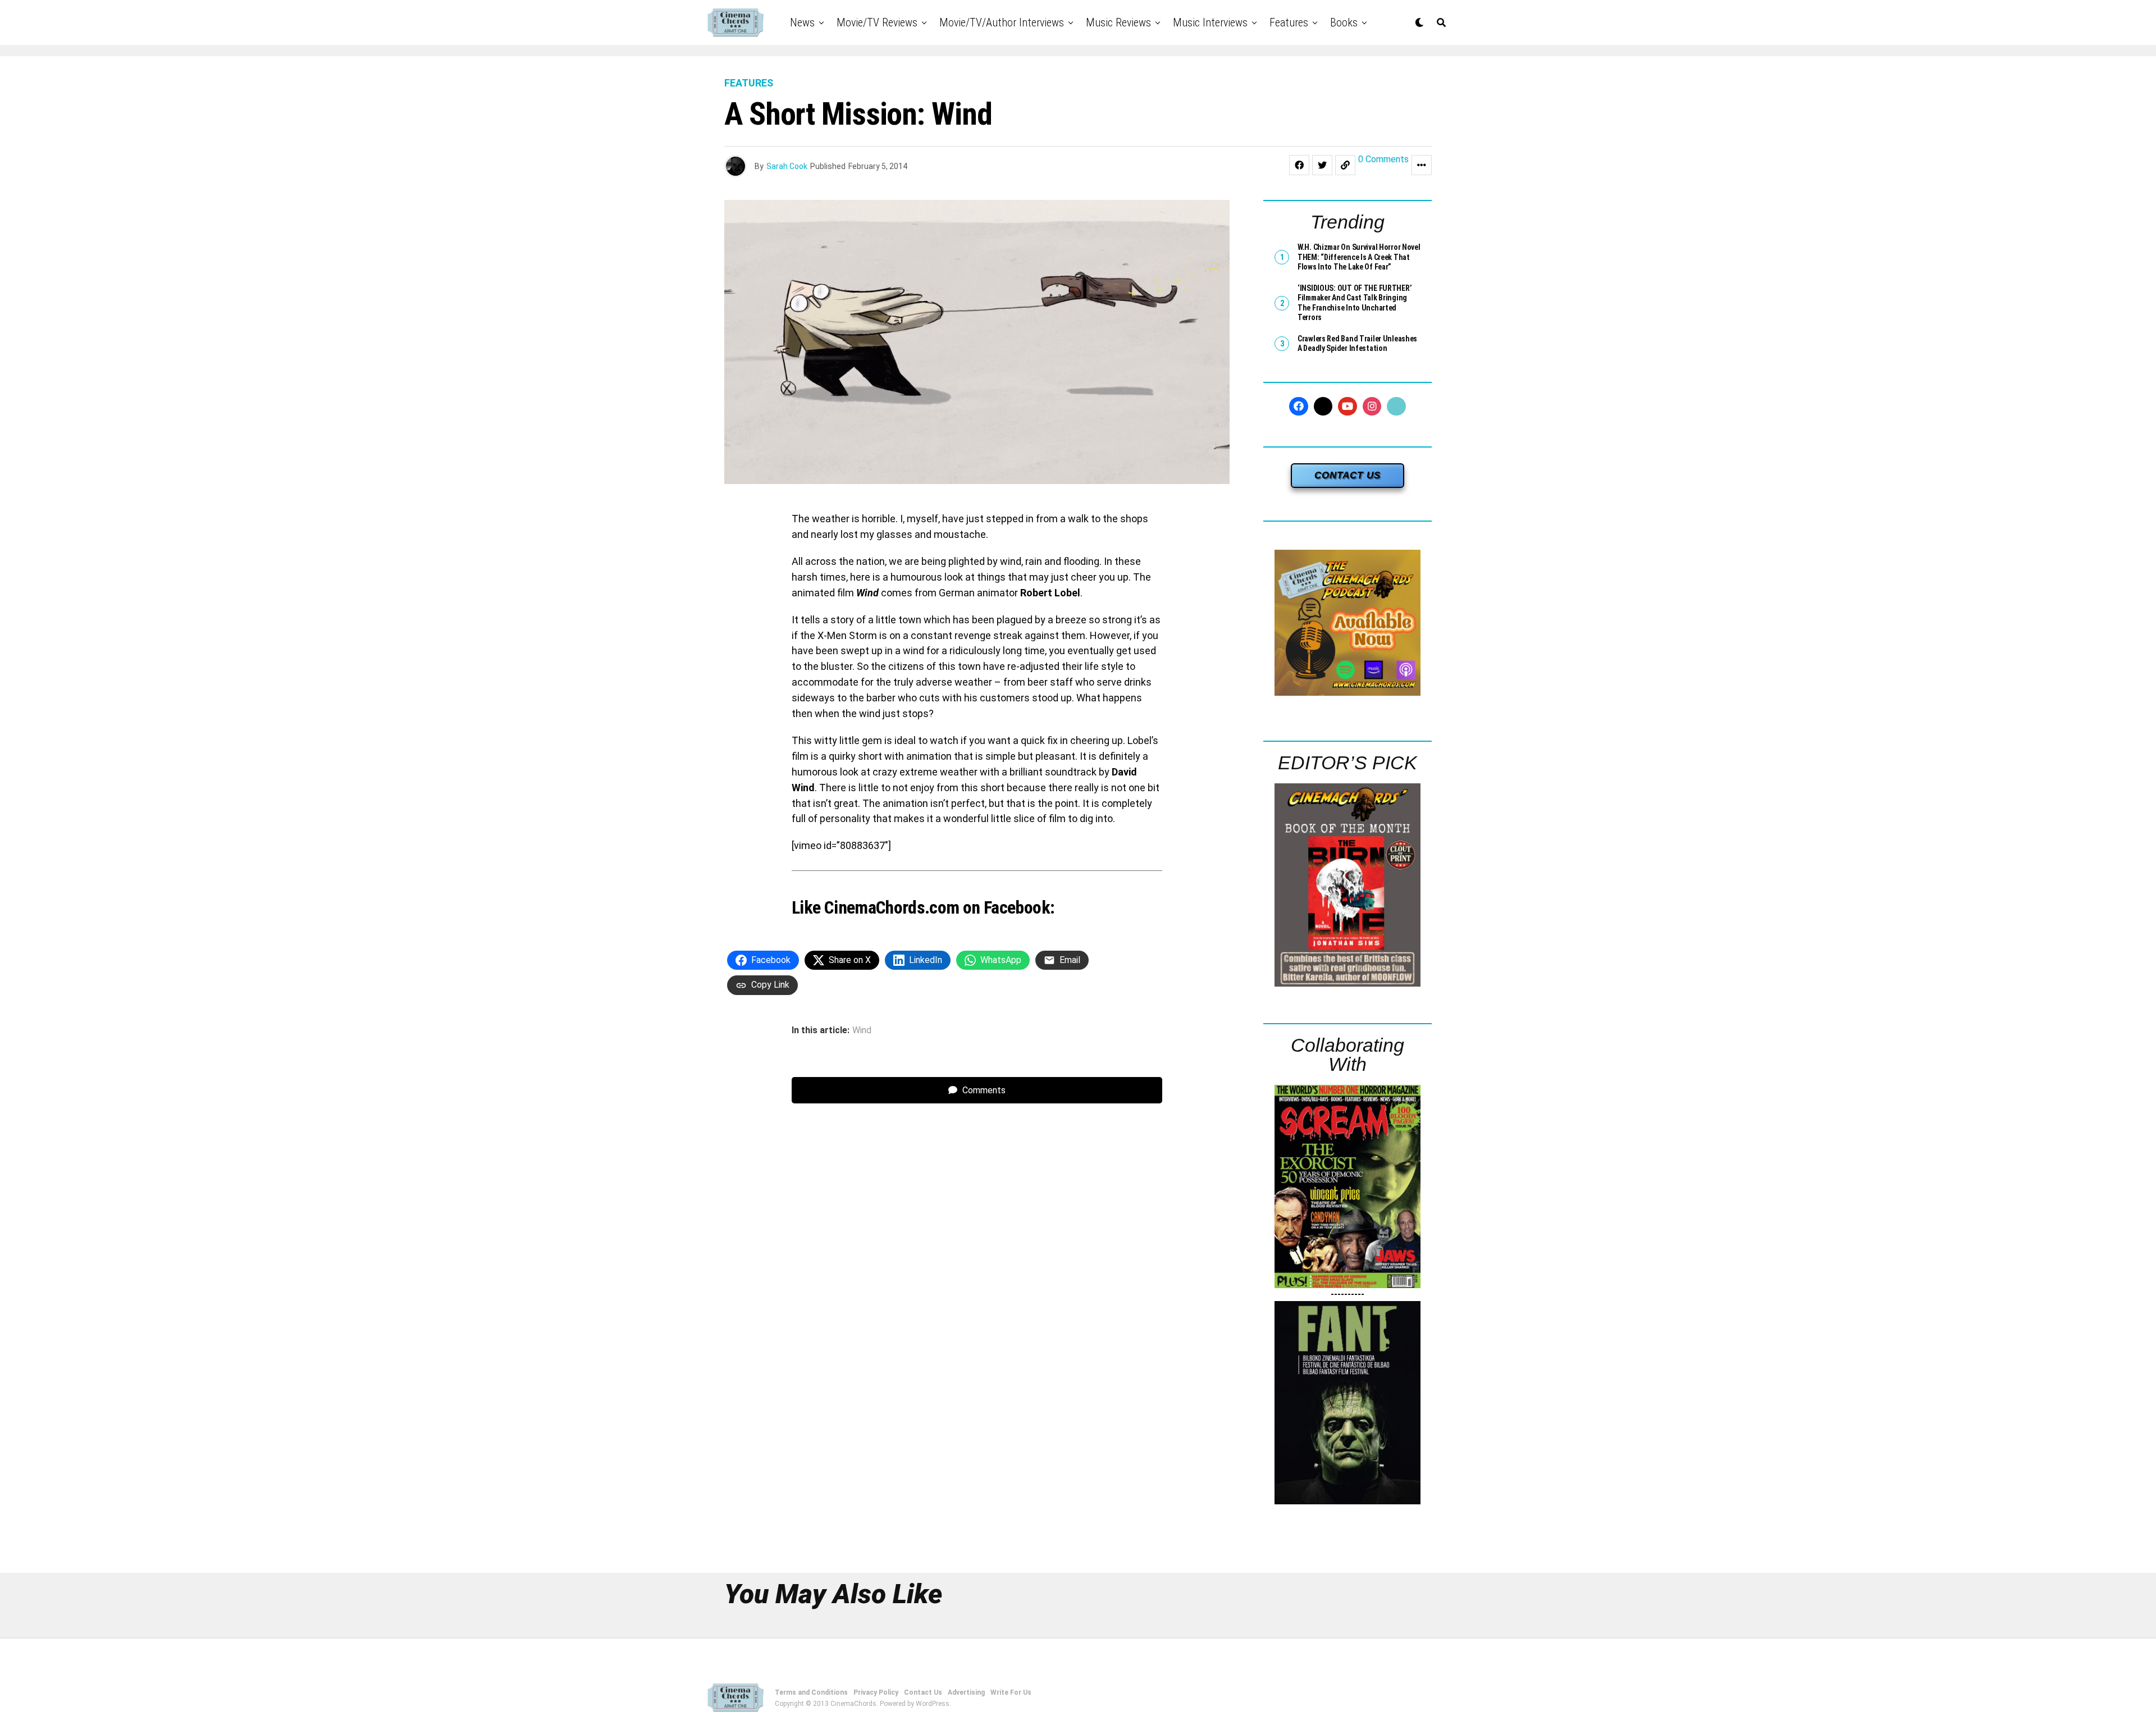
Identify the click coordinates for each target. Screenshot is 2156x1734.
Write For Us (1011, 1692)
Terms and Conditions (811, 1692)
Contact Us (923, 1692)
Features (1289, 22)
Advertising (966, 1692)
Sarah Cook (787, 166)
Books (1344, 22)
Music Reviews (1118, 22)
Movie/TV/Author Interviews (1002, 22)
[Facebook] (1299, 407)
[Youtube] (1347, 407)
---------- (1347, 1294)
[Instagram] (1372, 407)
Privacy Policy (876, 1692)
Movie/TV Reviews (877, 22)
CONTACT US (1347, 475)
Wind (862, 1030)
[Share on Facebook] (1299, 165)
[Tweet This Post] (1322, 165)
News (802, 22)
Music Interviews (1210, 22)
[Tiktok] (1396, 407)
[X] (1323, 407)
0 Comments (1383, 160)
